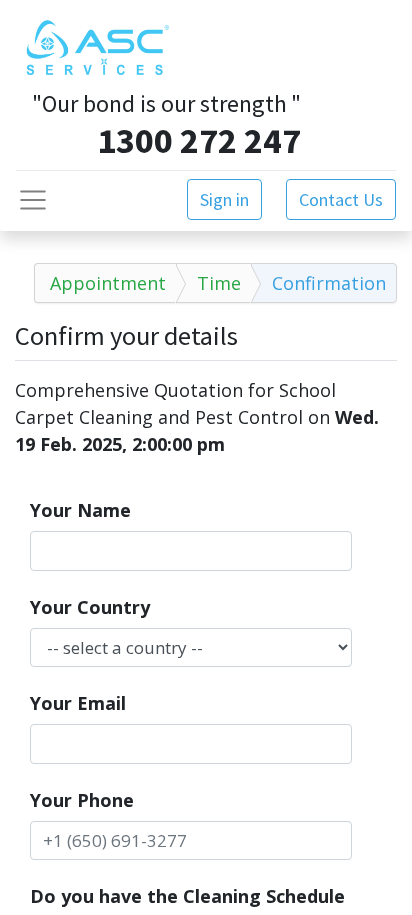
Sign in (224, 199)
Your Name (80, 510)
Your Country (90, 607)
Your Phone (82, 800)
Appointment (108, 283)
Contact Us (341, 199)
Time (219, 283)
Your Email (78, 703)
